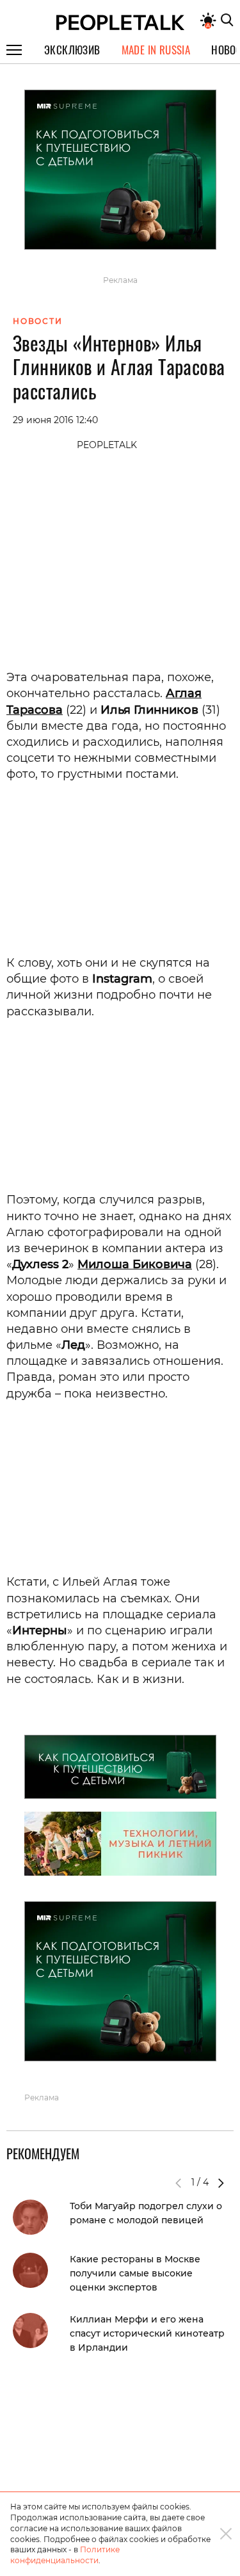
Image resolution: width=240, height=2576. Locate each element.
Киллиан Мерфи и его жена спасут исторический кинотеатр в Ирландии (147, 2333)
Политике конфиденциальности (65, 2555)
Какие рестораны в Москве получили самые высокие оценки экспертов (135, 2273)
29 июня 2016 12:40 (55, 420)
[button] (221, 2183)
